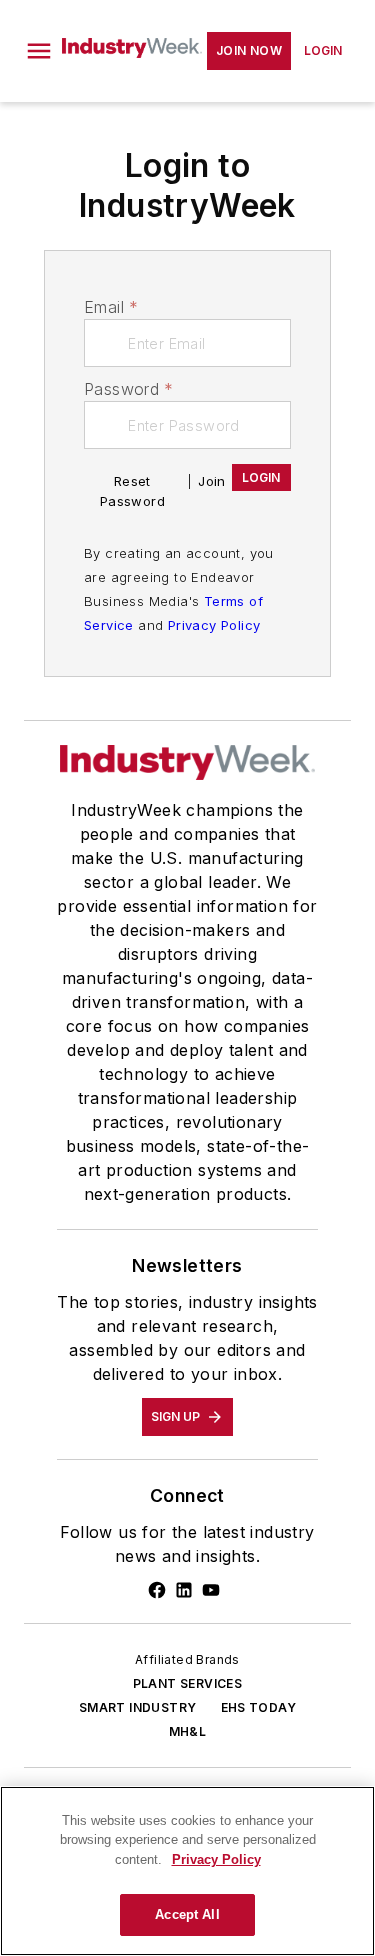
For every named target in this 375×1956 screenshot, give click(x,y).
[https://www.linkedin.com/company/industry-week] (184, 1590)
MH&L (188, 1731)
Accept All (187, 1914)
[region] (187, 1871)
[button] (39, 51)
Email (111, 307)
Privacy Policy (214, 625)
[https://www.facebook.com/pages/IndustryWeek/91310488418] (157, 1590)
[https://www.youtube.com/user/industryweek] (211, 1590)
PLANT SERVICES (188, 1683)
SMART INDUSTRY (138, 1707)
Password (129, 389)
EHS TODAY (259, 1707)
